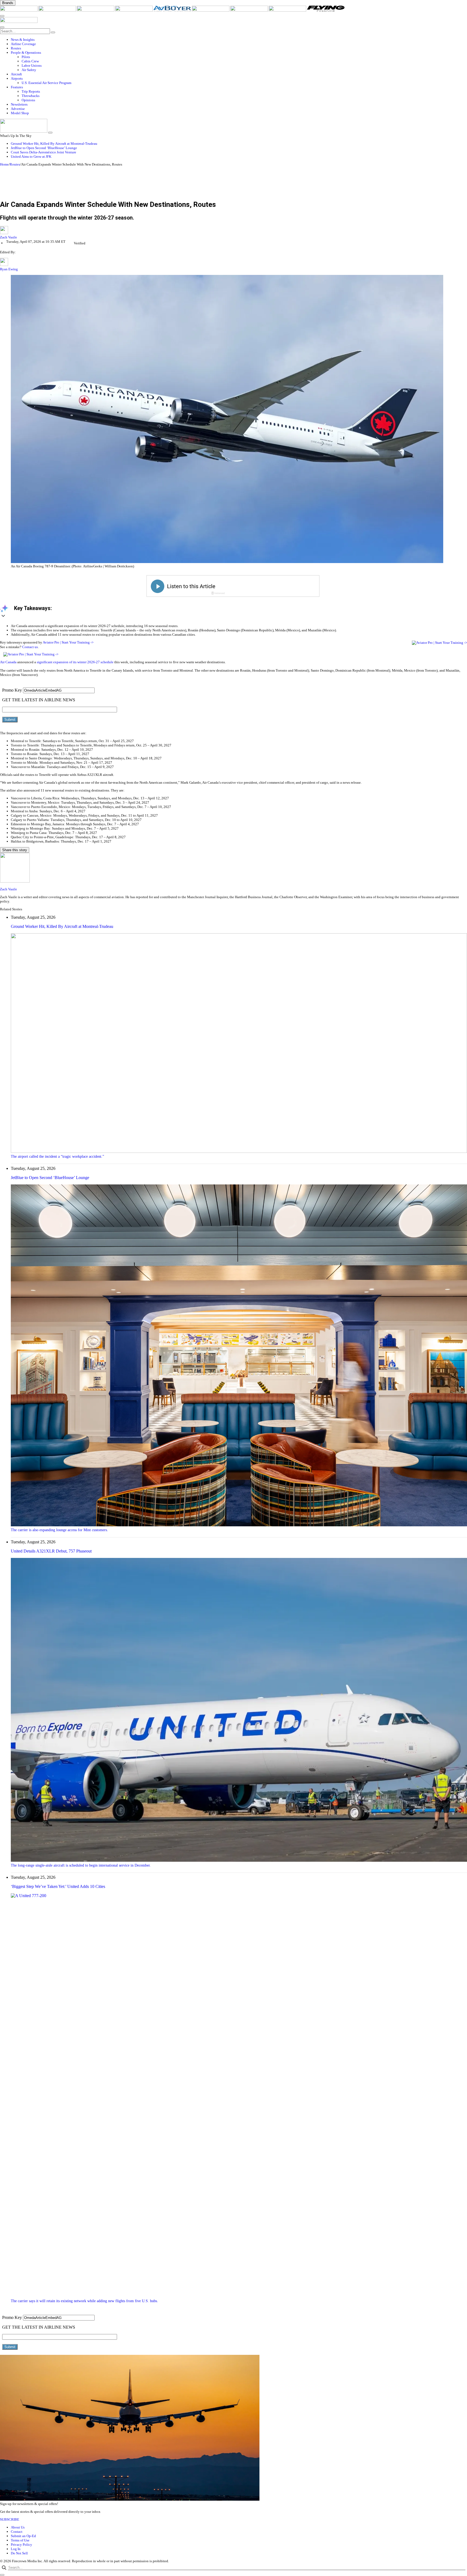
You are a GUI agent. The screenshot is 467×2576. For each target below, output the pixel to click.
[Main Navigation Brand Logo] (19, 22)
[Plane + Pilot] (249, 10)
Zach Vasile (9, 237)
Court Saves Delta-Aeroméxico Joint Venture (44, 152)
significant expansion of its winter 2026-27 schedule (75, 662)
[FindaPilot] (288, 10)
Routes (15, 164)
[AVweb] (96, 10)
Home (4, 164)
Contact (17, 2532)
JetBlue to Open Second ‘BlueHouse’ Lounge (44, 148)
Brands (8, 3)
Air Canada (8, 662)
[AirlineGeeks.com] (19, 10)
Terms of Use (20, 2540)
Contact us (30, 647)
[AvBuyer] (173, 10)
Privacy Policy (21, 2545)
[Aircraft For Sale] (134, 10)
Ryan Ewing (9, 269)
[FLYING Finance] (326, 10)
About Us (18, 2527)
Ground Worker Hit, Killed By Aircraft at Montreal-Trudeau (54, 144)
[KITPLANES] (211, 10)
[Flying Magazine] (58, 10)
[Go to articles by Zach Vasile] (234, 231)
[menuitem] (239, 40)
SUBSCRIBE (10, 2519)
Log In (16, 2549)
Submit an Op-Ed (23, 2536)
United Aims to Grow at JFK (31, 156)
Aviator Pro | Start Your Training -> (68, 642)
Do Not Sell (19, 2553)
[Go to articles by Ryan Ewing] (4, 265)
